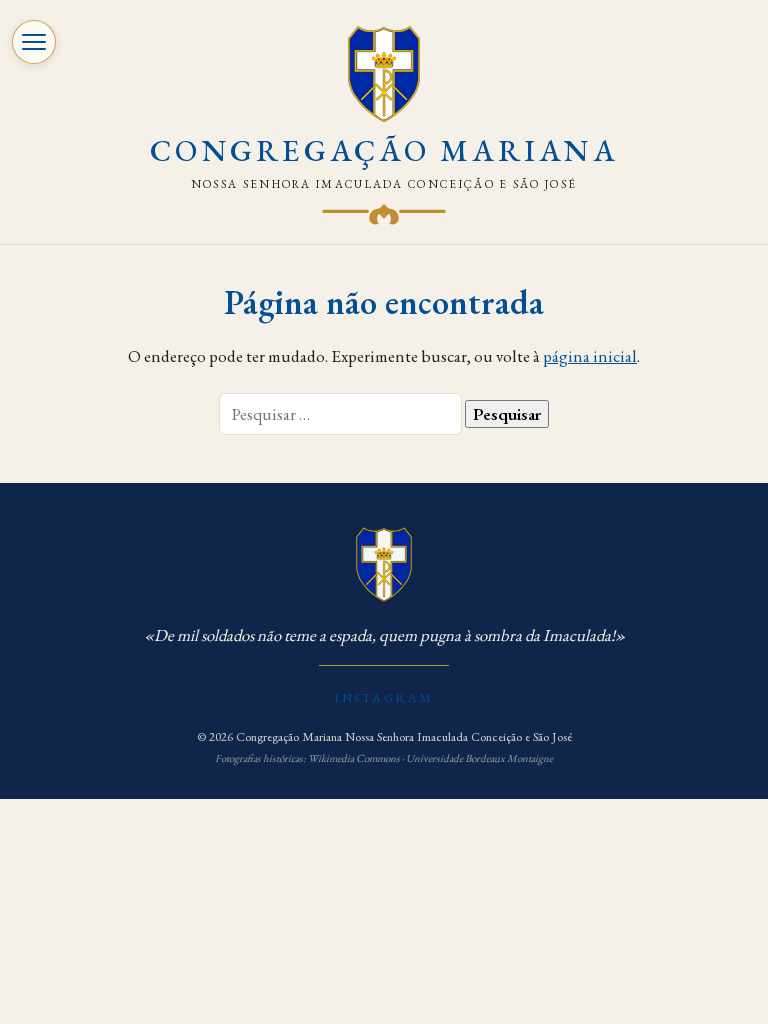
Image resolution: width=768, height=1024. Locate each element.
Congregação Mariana (384, 150)
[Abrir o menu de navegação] (34, 42)
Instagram (383, 697)
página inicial (590, 356)
